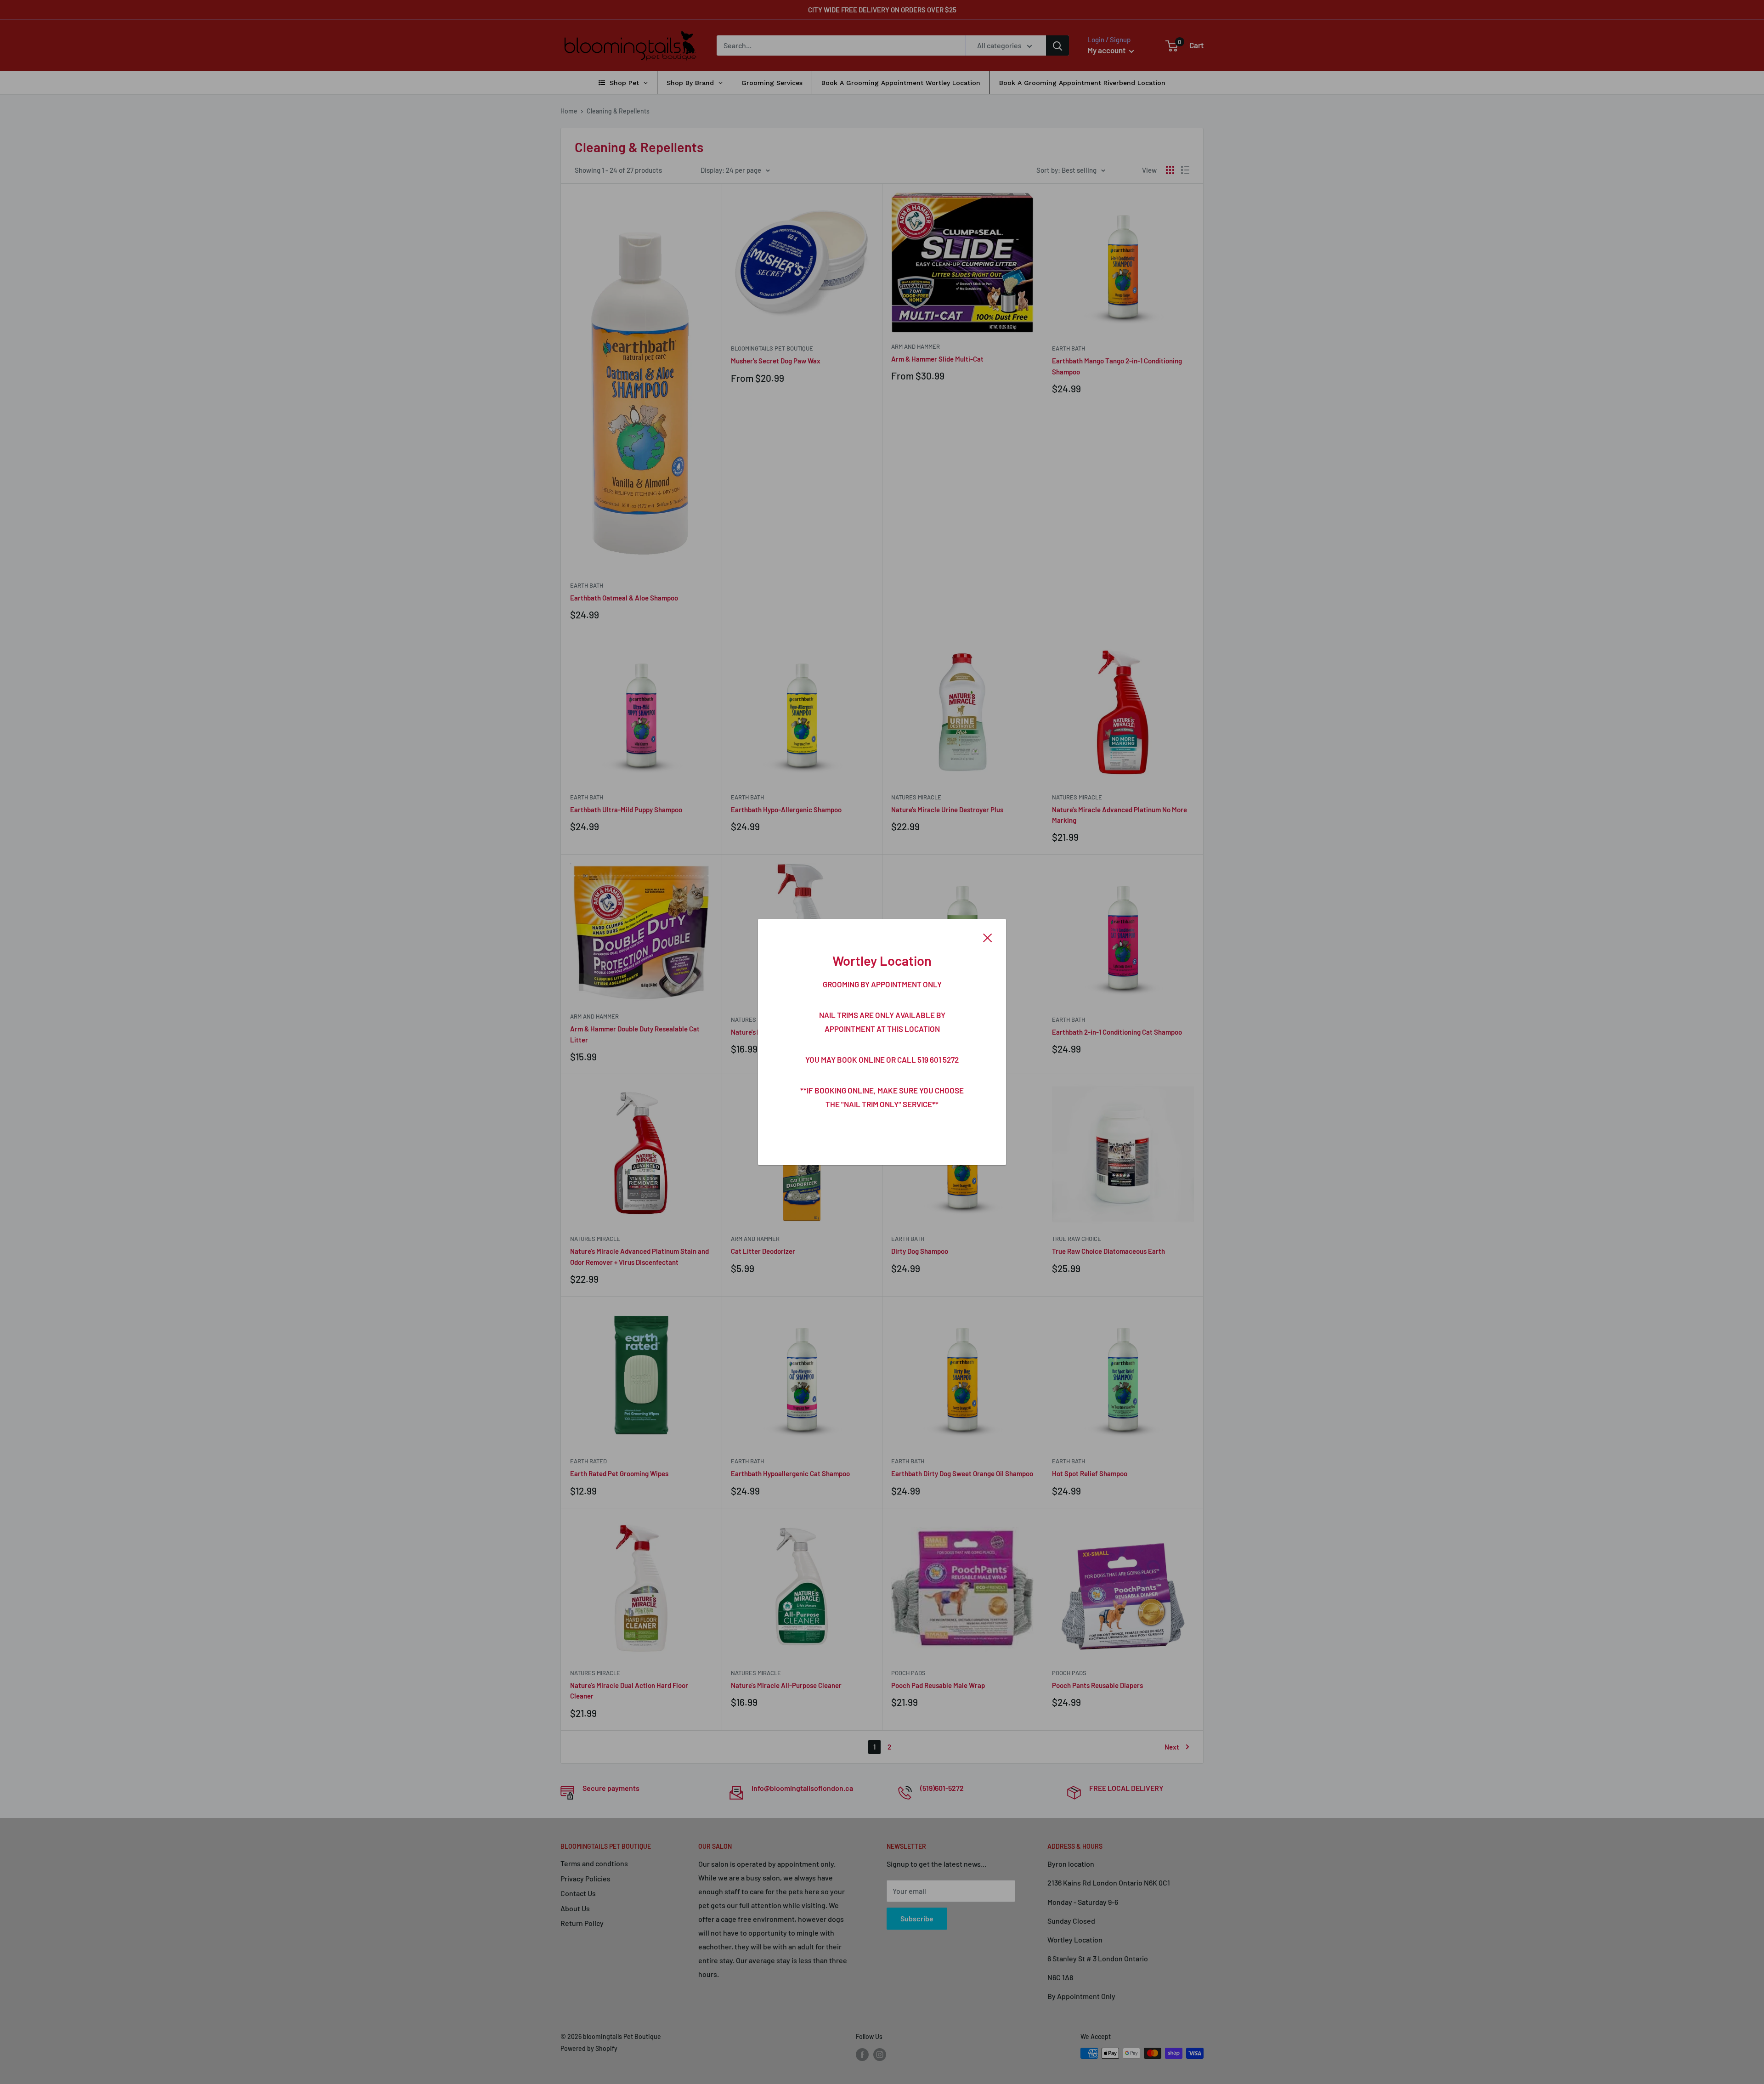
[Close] (988, 937)
